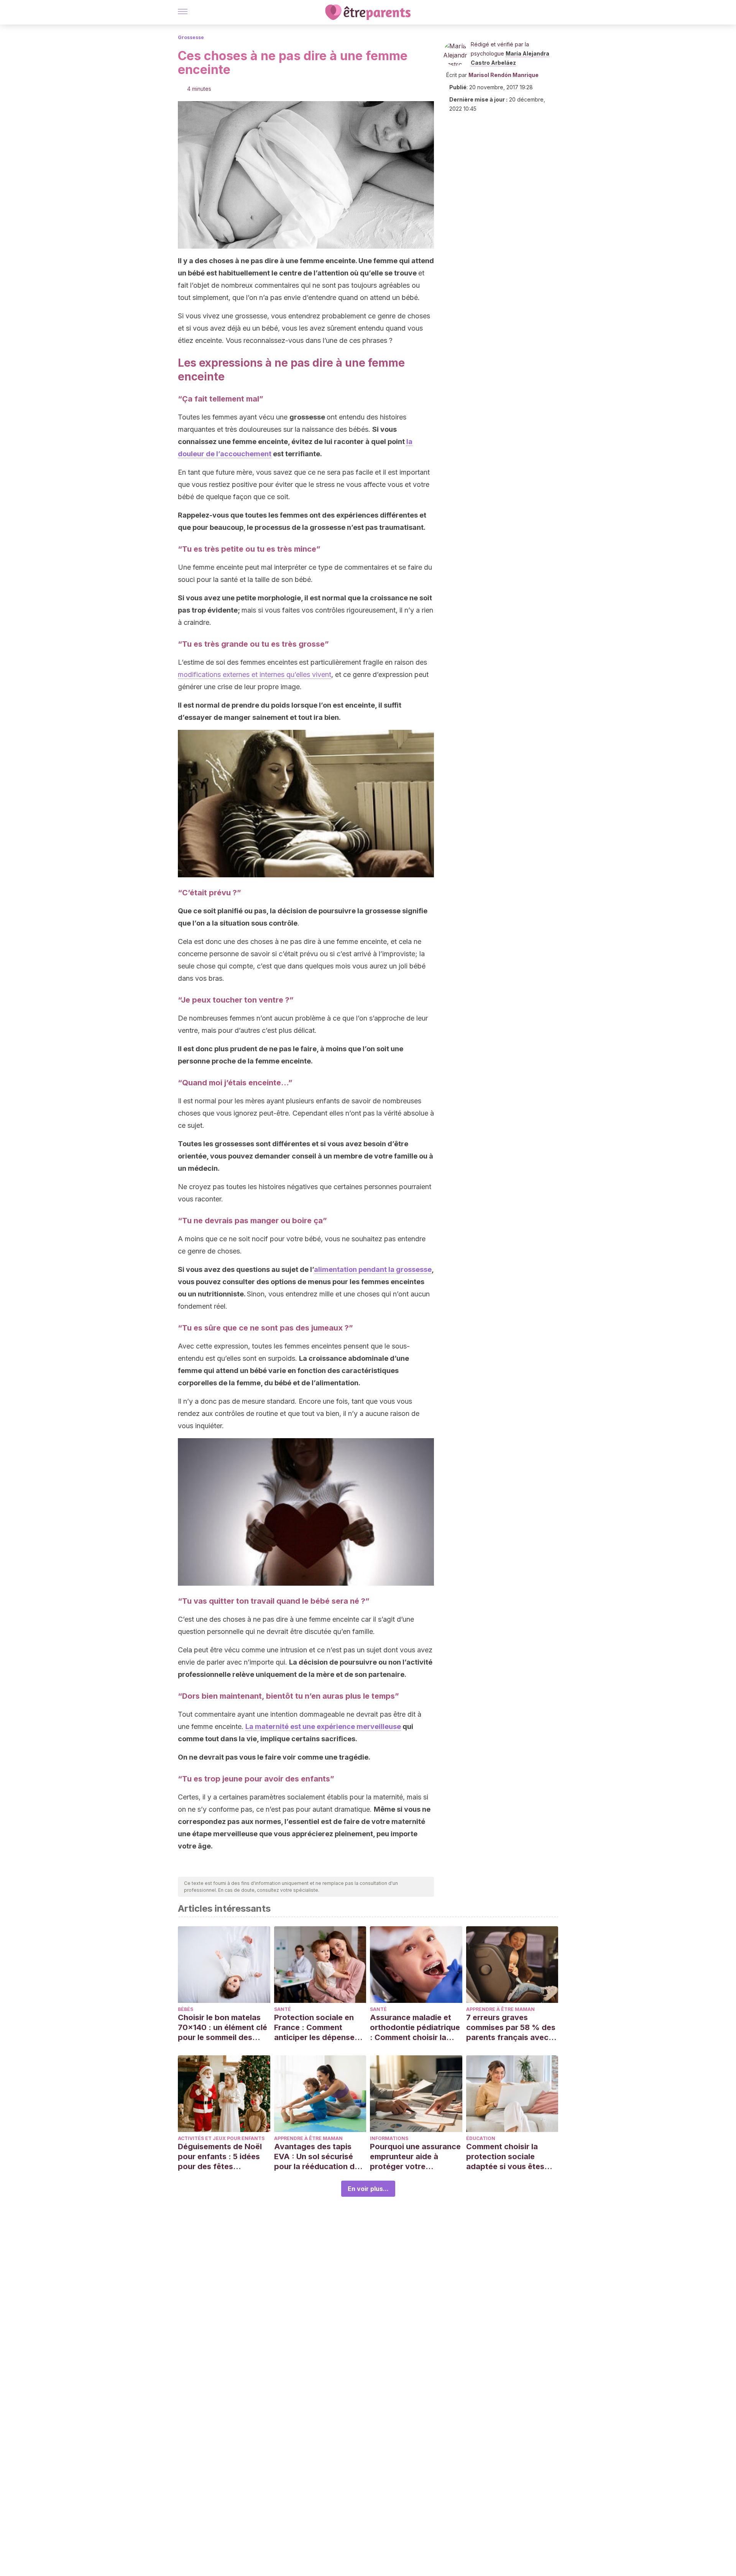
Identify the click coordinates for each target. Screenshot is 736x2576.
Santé (283, 2009)
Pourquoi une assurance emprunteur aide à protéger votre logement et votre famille (415, 2157)
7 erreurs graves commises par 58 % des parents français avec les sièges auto (511, 2028)
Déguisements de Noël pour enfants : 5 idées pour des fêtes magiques (220, 2157)
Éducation (481, 2138)
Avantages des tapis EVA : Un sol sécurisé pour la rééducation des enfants (319, 2157)
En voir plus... (368, 2189)
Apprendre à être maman (500, 2009)
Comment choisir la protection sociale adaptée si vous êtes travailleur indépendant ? (510, 2157)
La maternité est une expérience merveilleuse (323, 1726)
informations (389, 2138)
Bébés (186, 2009)
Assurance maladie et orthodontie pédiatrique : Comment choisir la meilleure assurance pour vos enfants (415, 2028)
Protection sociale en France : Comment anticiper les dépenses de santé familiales (316, 2028)
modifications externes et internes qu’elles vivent (255, 674)
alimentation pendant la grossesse (373, 1269)
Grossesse (191, 37)
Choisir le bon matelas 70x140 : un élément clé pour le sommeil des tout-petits (223, 2028)
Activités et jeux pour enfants (221, 2138)
